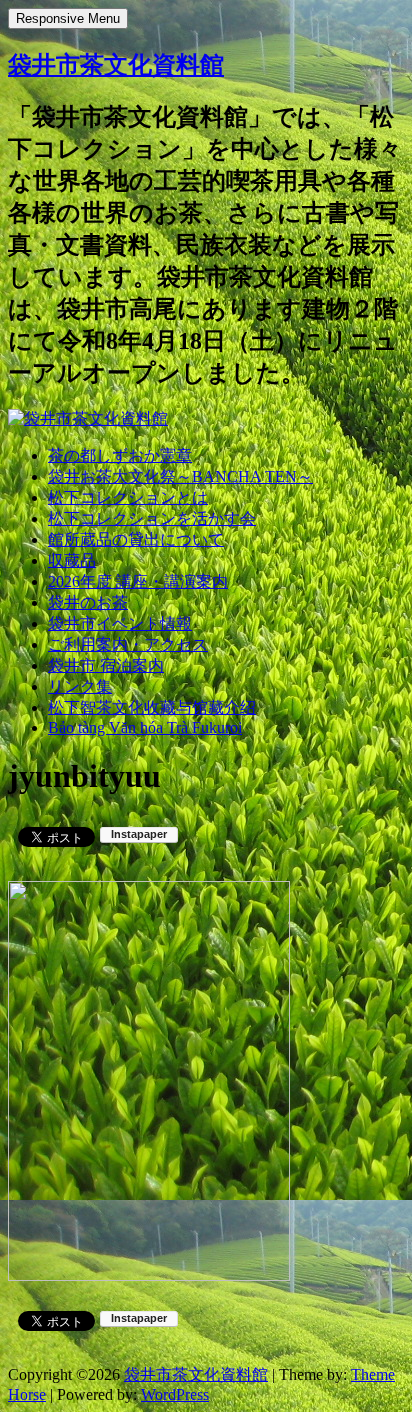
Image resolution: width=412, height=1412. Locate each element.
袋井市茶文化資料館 (116, 65)
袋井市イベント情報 (120, 623)
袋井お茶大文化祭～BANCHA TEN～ (180, 476)
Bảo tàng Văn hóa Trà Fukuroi (145, 727)
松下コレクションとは (128, 497)
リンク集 (80, 686)
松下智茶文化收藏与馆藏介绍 (152, 707)
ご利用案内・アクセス (128, 644)
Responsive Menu (68, 18)
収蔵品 (72, 560)
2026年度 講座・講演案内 (138, 581)
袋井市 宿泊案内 (106, 665)
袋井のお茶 (88, 602)
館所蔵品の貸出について (136, 539)
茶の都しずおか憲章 (120, 455)
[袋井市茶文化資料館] (88, 418)
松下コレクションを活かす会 (152, 518)
